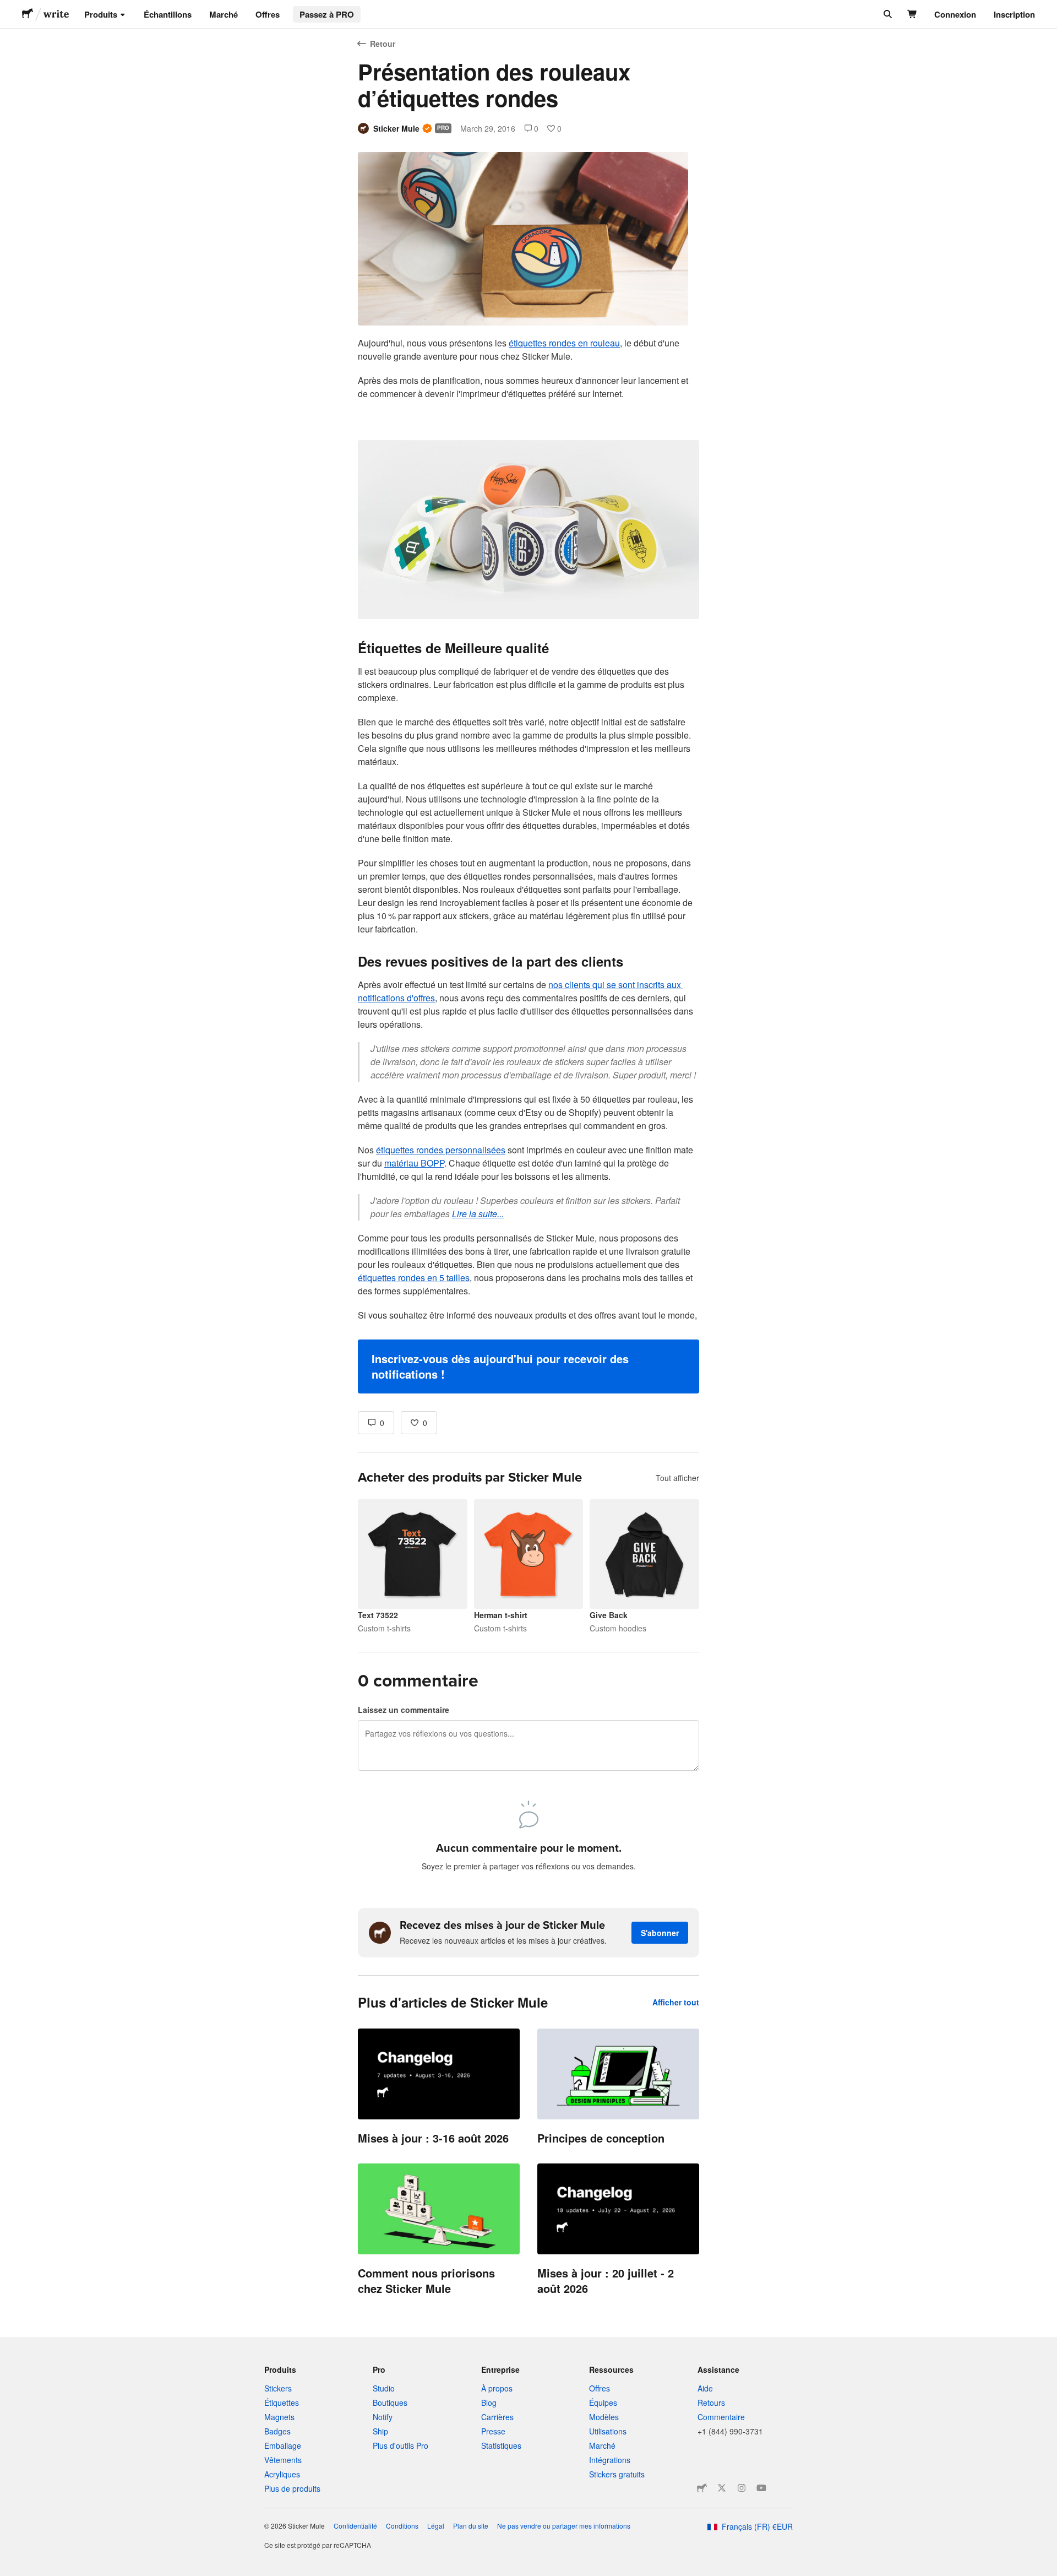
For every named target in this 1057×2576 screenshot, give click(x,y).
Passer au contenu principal (8, 8)
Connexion (955, 14)
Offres (268, 14)
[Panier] (912, 14)
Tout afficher (677, 1478)
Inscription (1014, 14)
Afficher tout (676, 2002)
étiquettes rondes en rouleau (564, 343)
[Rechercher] (887, 14)
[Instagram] (742, 2488)
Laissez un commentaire (404, 1710)
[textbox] (528, 865)
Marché (224, 14)
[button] (528, 1366)
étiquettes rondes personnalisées (441, 1150)
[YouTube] (761, 2488)
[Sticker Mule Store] (702, 2488)
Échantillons (168, 14)
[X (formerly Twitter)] (722, 2488)
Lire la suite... (478, 1214)
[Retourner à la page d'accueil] (28, 14)
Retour (383, 44)
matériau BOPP (414, 1163)
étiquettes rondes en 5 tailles (414, 1278)
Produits (101, 14)
